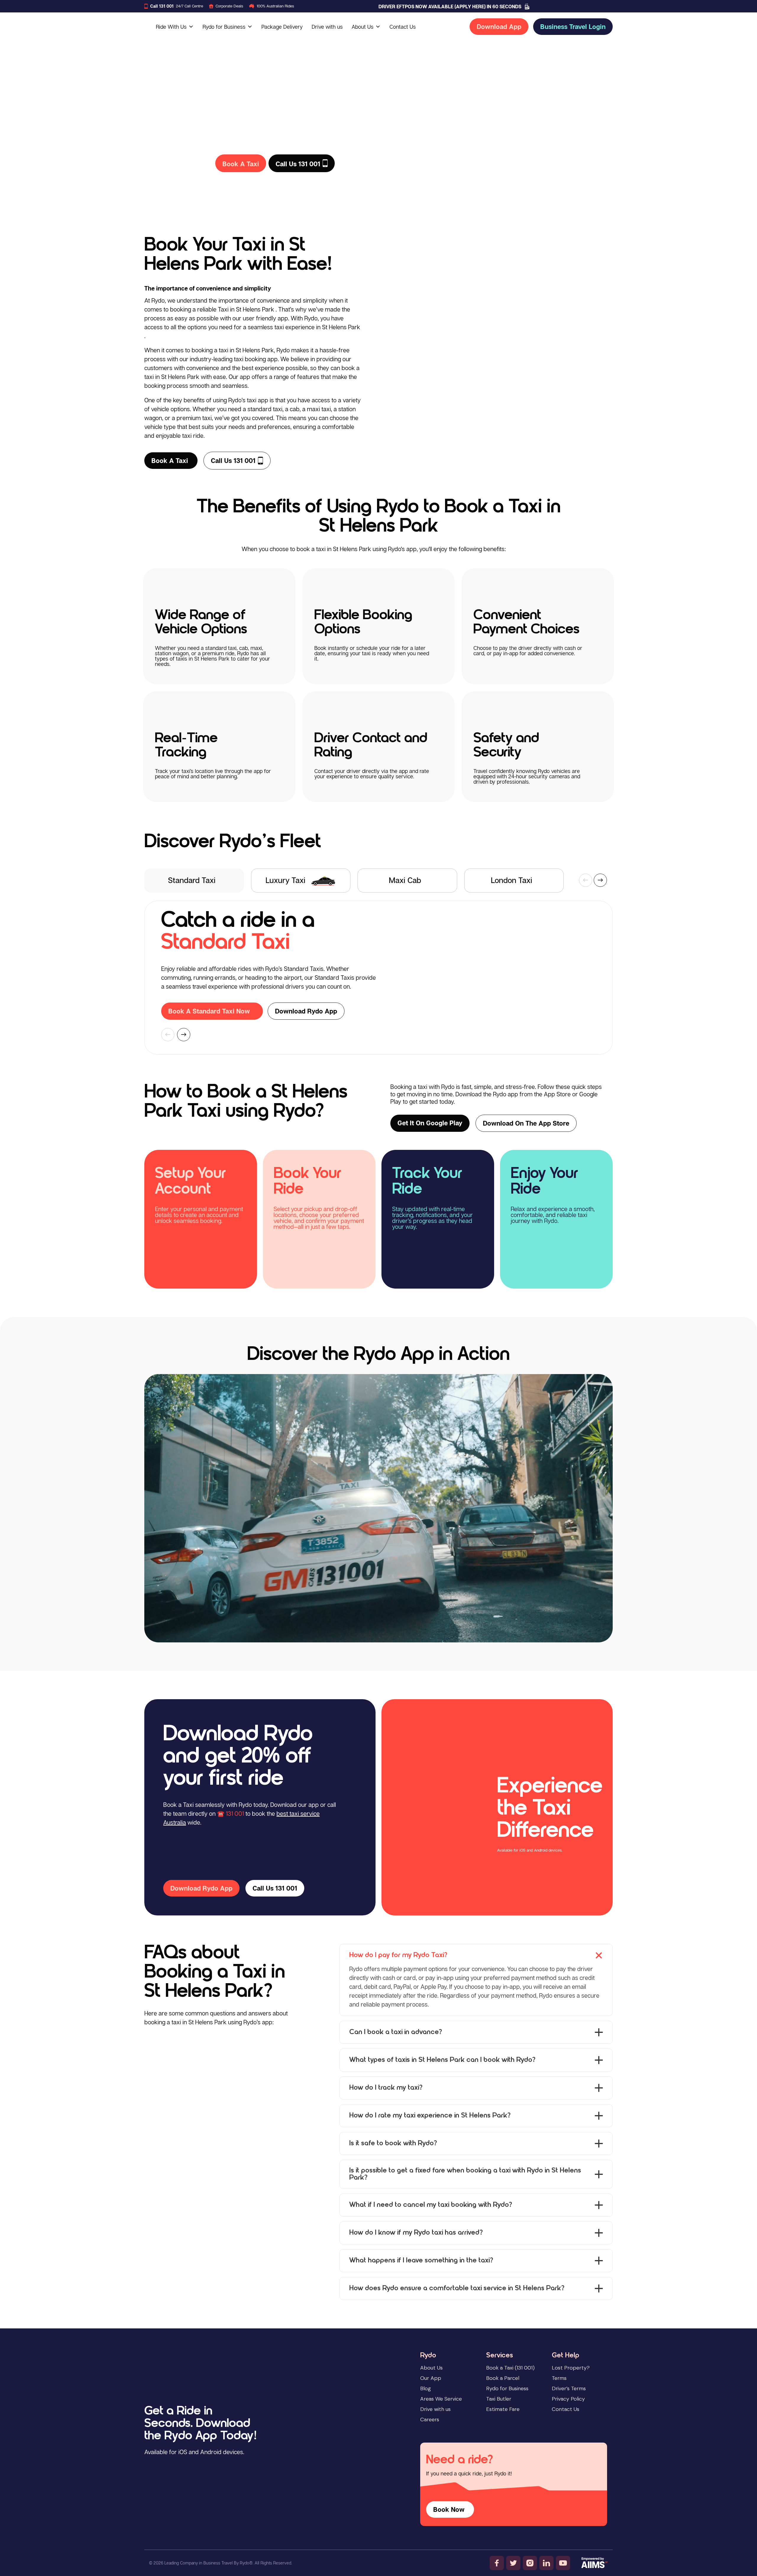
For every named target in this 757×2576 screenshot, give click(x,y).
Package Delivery (282, 27)
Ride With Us (171, 27)
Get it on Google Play (430, 1123)
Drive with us (327, 27)
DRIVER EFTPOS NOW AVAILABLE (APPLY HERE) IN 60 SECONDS (450, 7)
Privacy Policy (568, 2399)
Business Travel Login (573, 27)
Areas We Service (441, 2399)
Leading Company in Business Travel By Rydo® (208, 2563)
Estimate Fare (503, 2409)
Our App (431, 2378)
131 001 (235, 1813)
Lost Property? (571, 2368)
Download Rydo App (306, 1011)
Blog (426, 2388)
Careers (430, 2420)
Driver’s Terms (569, 2388)
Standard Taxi (192, 880)
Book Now (449, 2509)
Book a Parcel (503, 2378)
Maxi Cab (405, 880)
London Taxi (512, 880)
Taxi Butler (499, 2399)
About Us (363, 27)
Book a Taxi (170, 461)
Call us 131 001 (233, 461)
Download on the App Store (526, 1123)
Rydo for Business (224, 27)
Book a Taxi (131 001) (510, 2368)
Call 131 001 (162, 6)
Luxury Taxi (286, 880)
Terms (559, 2378)
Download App (499, 27)
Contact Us (403, 27)
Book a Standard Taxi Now (209, 1011)
